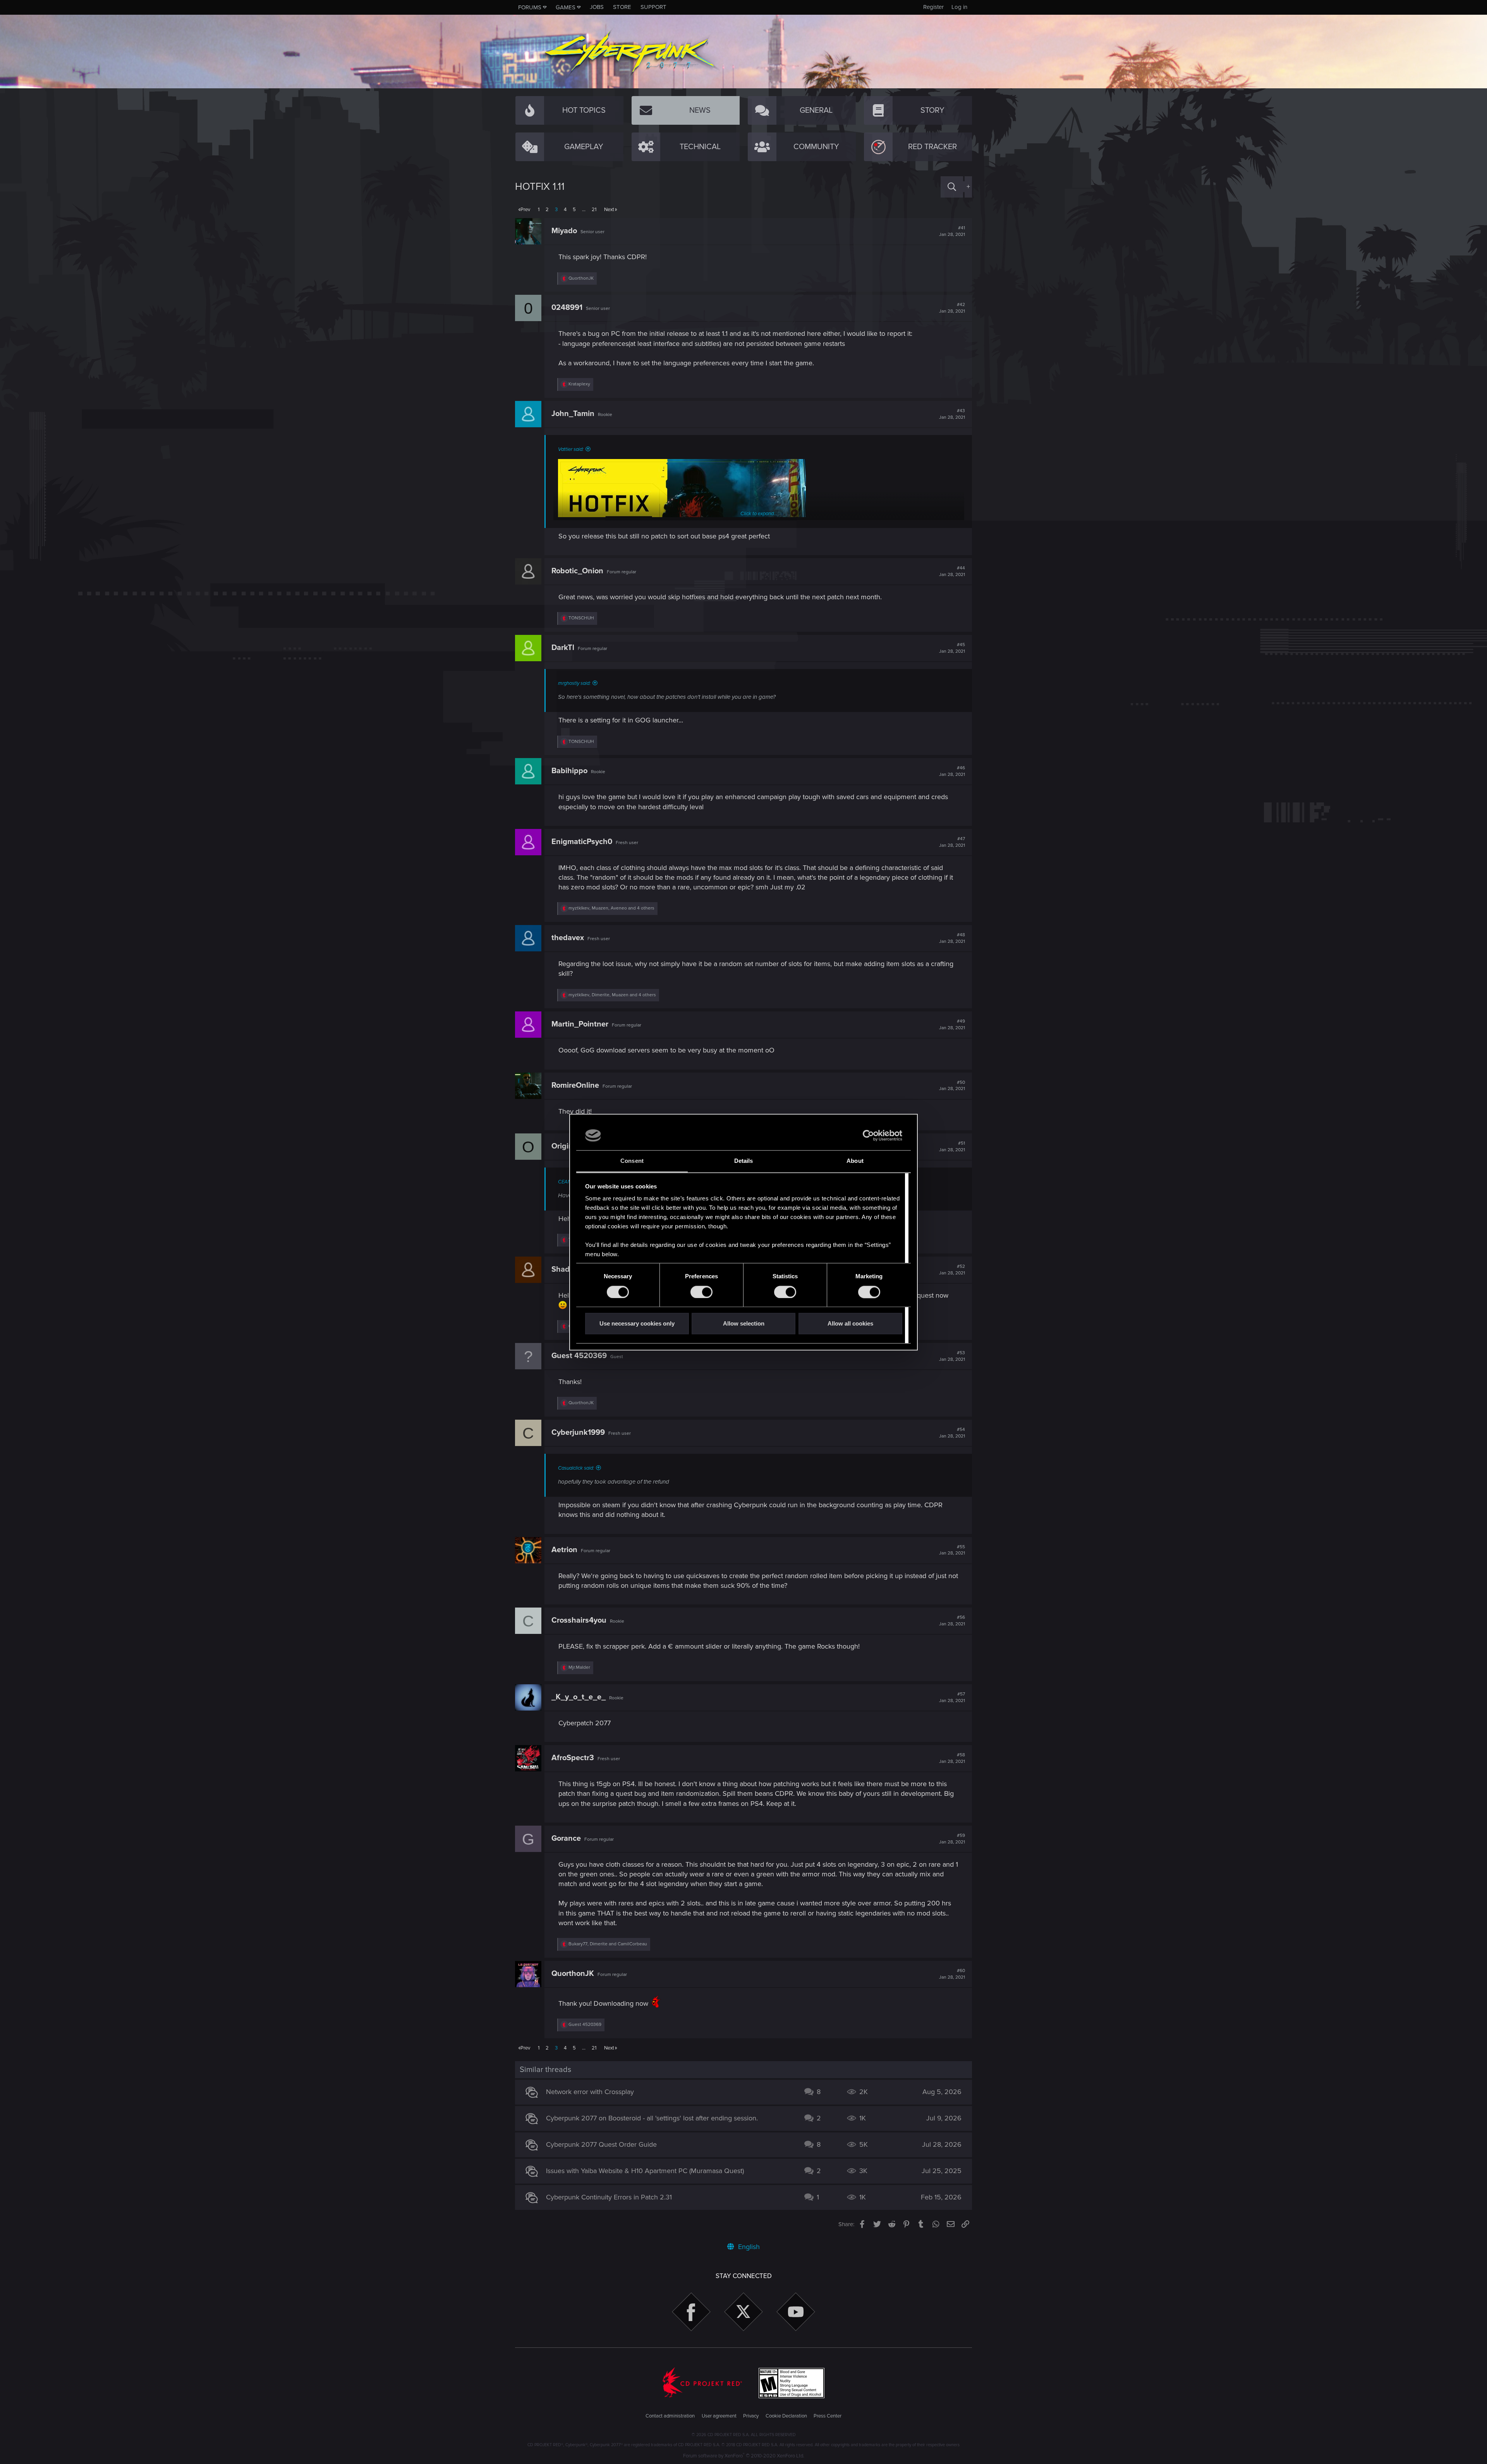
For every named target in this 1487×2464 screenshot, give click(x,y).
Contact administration (670, 2416)
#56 (952, 1621)
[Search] (952, 187)
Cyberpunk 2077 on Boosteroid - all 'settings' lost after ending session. (652, 2118)
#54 (952, 1433)
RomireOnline (575, 1085)
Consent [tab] (632, 1161)
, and (608, 1944)
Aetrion (564, 1550)
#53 (952, 1356)
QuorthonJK (573, 1974)
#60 (952, 1974)
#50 (952, 1086)
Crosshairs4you (579, 1620)
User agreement (719, 2416)
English (748, 2247)
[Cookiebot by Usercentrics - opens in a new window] (868, 1135)
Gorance (566, 1838)
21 (594, 210)
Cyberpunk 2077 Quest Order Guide (601, 2144)
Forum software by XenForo (744, 2456)
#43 (952, 414)
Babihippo (569, 771)
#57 (952, 1697)
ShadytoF (568, 1269)
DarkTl (563, 648)
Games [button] (566, 7)
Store (622, 7)
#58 (952, 1758)
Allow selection (744, 1324)
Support (653, 7)
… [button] (584, 210)
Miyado (564, 231)
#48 (952, 938)
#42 (952, 308)
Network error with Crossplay (590, 2092)
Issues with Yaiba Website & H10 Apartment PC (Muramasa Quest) (645, 2171)
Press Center (828, 2416)
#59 (952, 1839)
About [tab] (855, 1161)
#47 (952, 842)
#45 (952, 648)
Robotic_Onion (577, 571)
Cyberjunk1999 (578, 1432)
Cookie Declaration (786, 2416)
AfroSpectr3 (573, 1758)
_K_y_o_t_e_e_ (579, 1697)
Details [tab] (744, 1161)
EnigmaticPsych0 (582, 842)
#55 (952, 1550)
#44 (952, 571)
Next (609, 210)
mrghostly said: (574, 683)
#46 (952, 771)
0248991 (567, 308)
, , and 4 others (611, 908)
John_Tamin (573, 414)
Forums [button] (530, 7)
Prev (525, 210)
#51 (952, 1147)
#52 (952, 1270)
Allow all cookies (850, 1324)
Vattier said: (571, 449)
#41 (952, 231)
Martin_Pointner (580, 1024)
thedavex (568, 938)
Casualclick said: (576, 1468)
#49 (952, 1025)
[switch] (701, 1292)
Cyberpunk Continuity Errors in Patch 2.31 (609, 2197)
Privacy (751, 2416)
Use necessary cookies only (637, 1324)
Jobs (597, 7)
